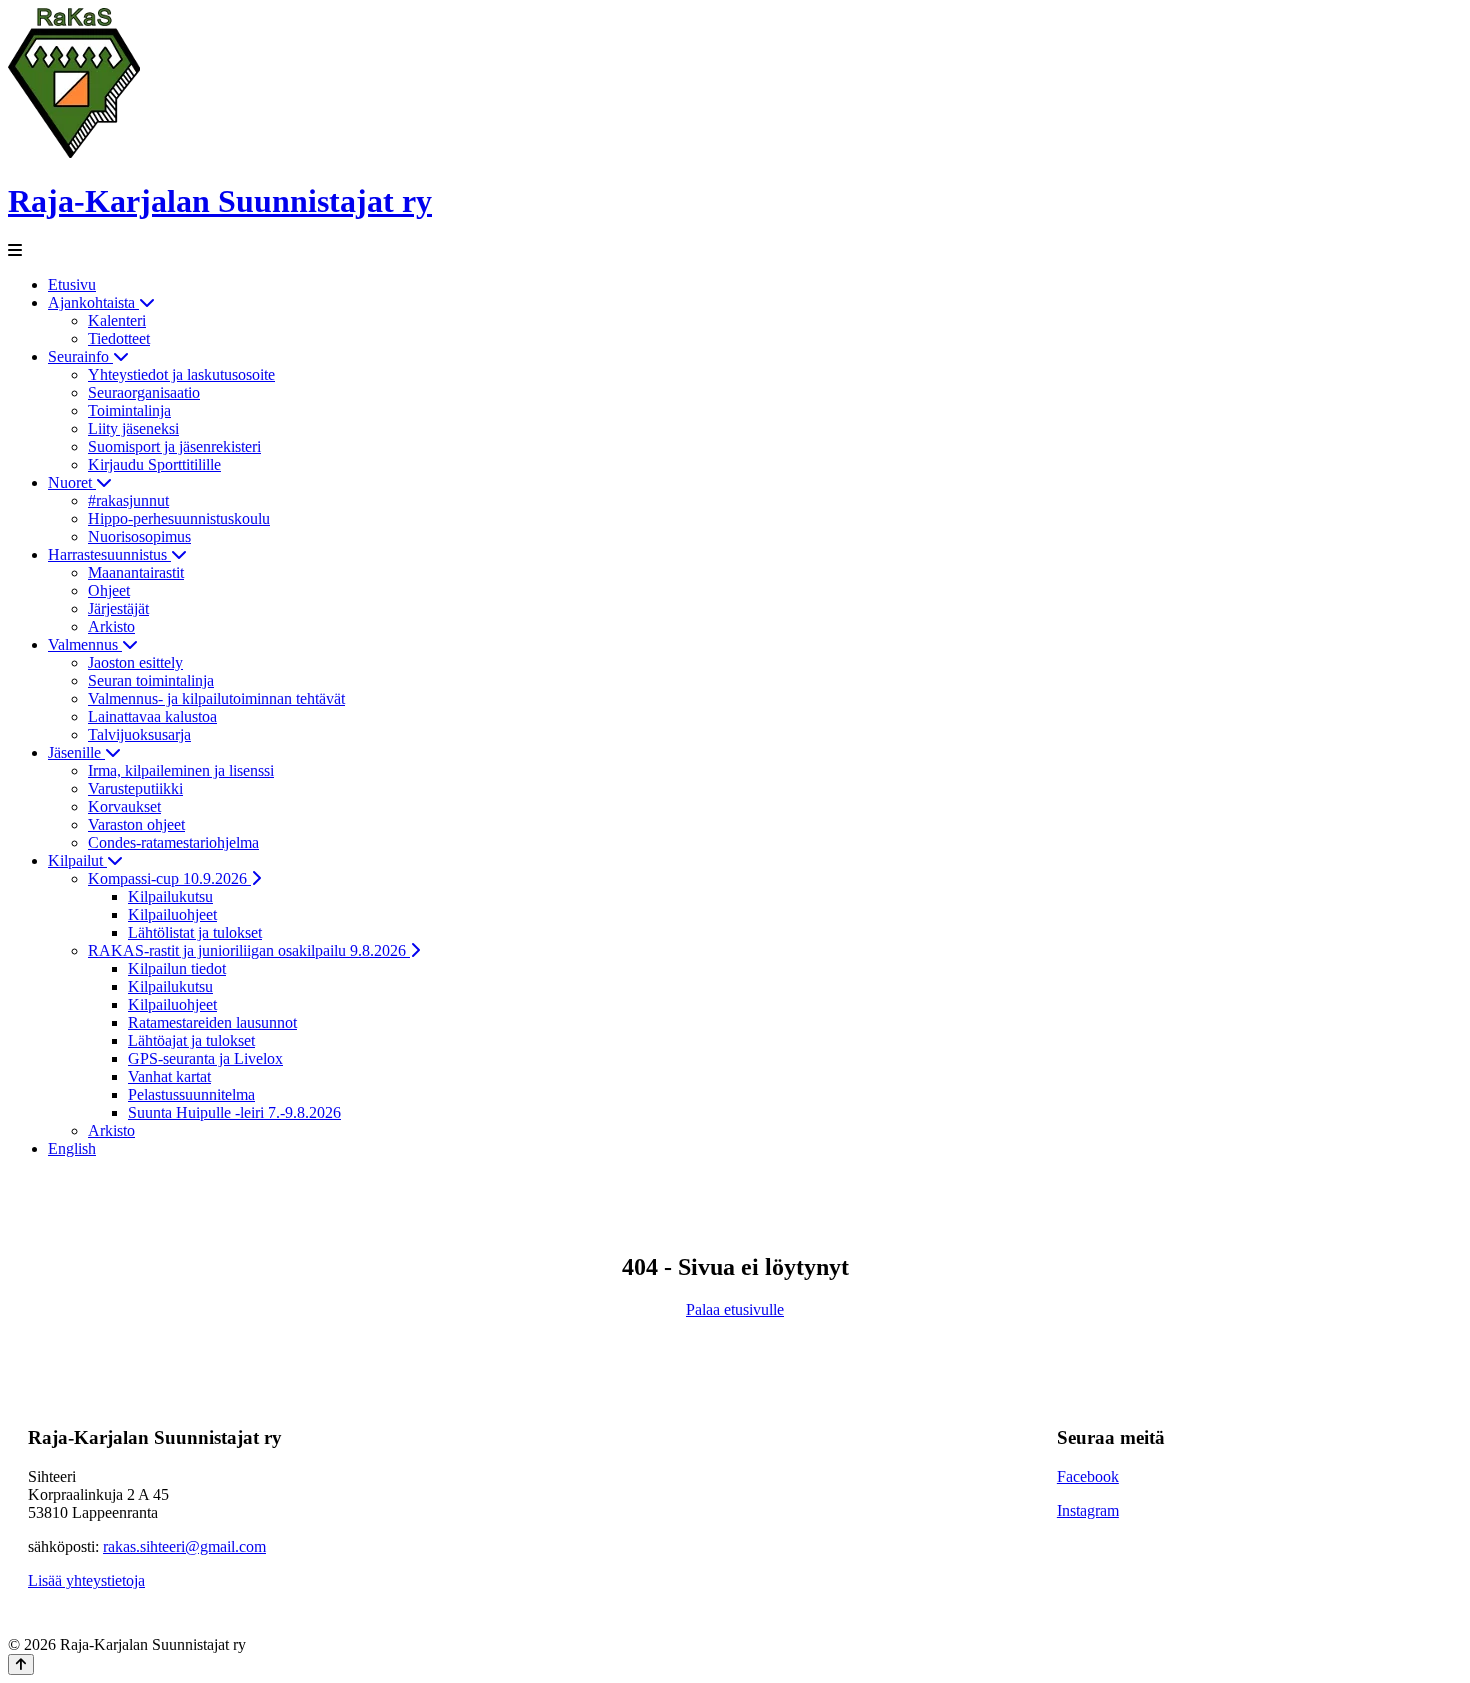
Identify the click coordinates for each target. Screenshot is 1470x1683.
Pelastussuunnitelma (191, 1094)
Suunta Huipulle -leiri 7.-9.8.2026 (234, 1112)
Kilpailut (77, 860)
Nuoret (72, 482)
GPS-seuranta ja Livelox (205, 1058)
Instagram (1088, 1510)
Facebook (1088, 1476)
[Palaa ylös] (21, 1664)
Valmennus (85, 644)
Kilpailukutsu (170, 896)
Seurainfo (80, 356)
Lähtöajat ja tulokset (191, 1040)
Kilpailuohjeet (172, 914)
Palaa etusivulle (735, 1309)
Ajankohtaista (93, 302)
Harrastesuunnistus (109, 554)
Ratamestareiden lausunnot (212, 1022)
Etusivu (72, 284)
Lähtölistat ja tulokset (195, 932)
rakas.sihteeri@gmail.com (184, 1546)
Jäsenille (76, 752)
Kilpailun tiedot (177, 968)
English (72, 1148)
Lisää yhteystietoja (86, 1580)
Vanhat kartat (169, 1076)
